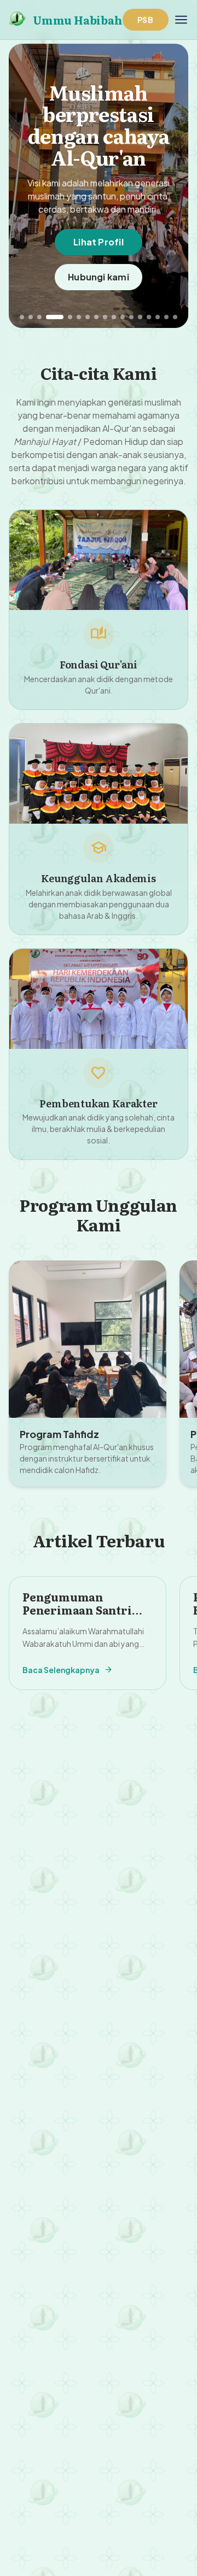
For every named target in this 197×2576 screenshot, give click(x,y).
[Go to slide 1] (22, 317)
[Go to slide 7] (88, 317)
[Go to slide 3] (39, 317)
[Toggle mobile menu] (181, 20)
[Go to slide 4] (55, 317)
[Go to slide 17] (175, 317)
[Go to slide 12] (131, 317)
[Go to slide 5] (70, 317)
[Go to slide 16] (166, 317)
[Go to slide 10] (114, 317)
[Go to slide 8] (96, 317)
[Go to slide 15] (158, 317)
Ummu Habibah (78, 20)
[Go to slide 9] (105, 317)
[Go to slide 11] (123, 317)
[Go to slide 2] (31, 317)
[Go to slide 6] (79, 317)
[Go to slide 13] (140, 317)
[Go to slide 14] (149, 317)
